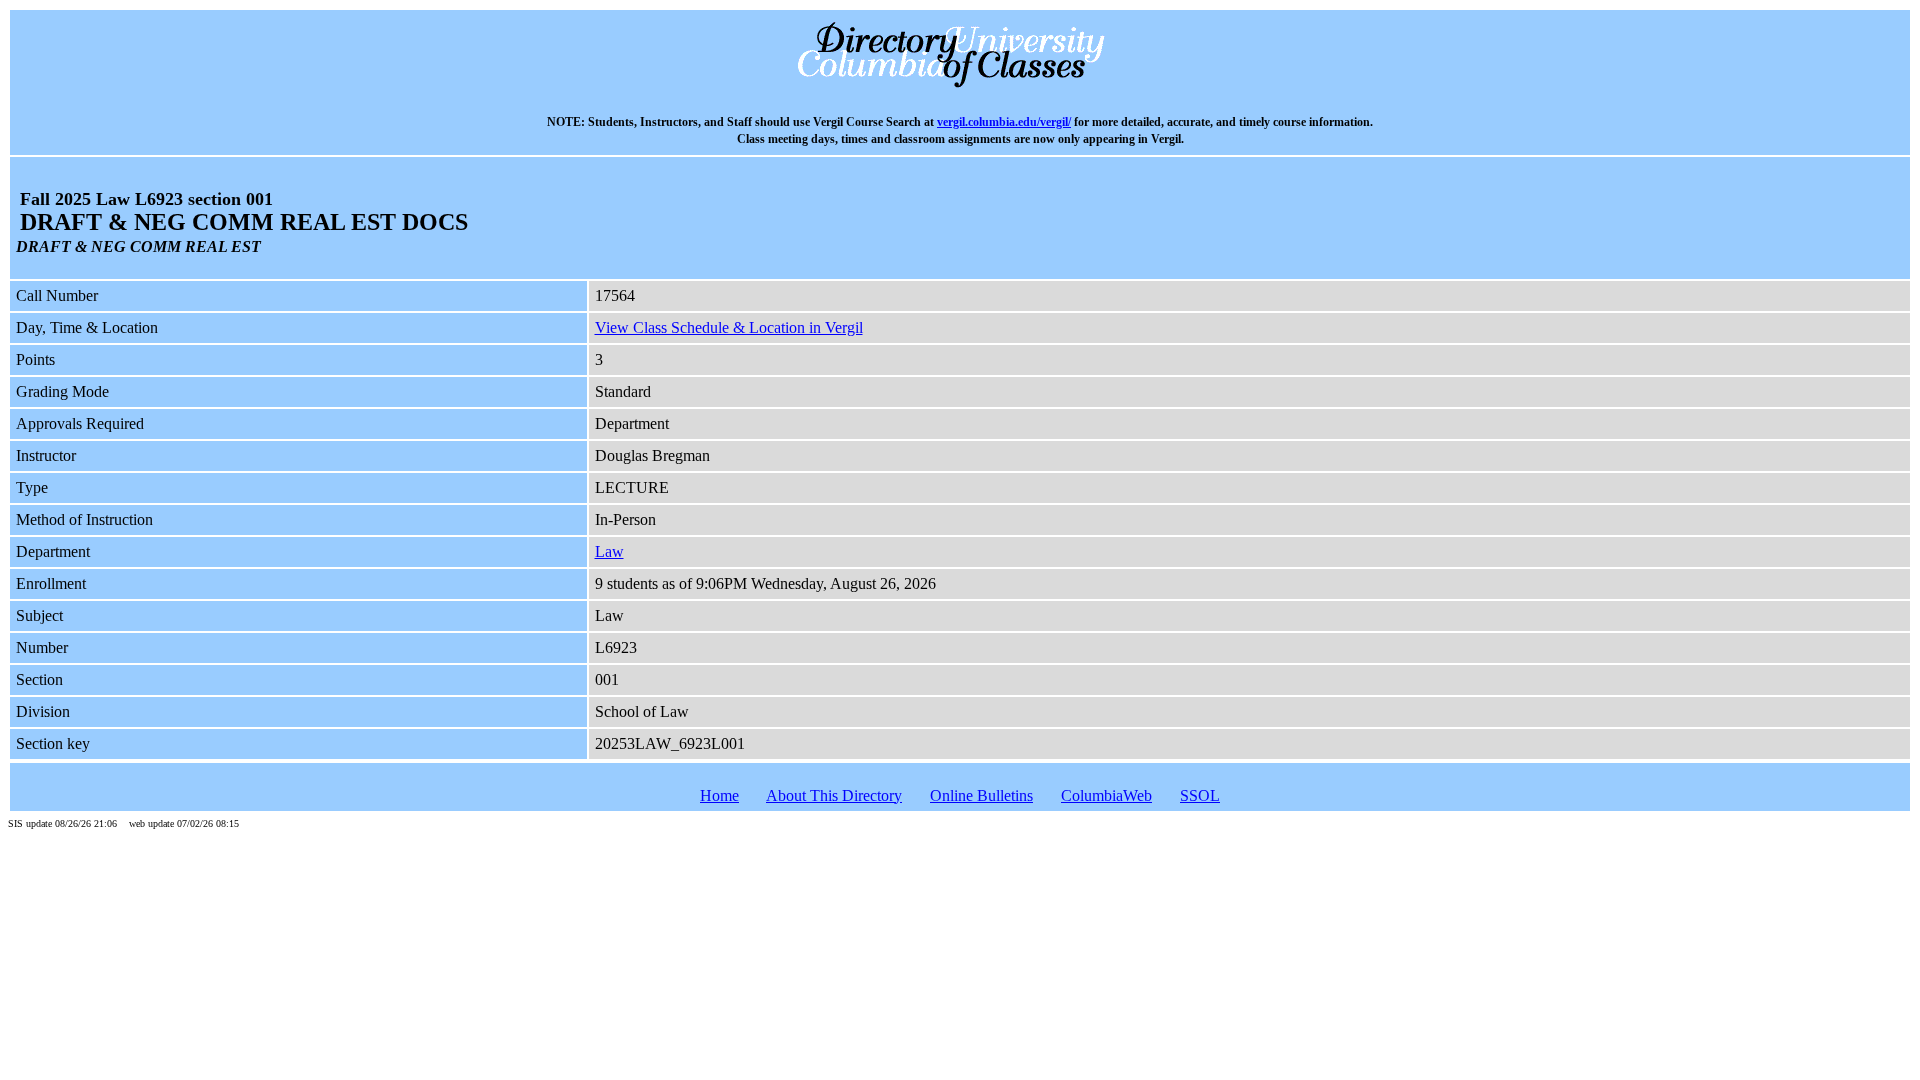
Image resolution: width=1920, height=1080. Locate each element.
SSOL (1200, 795)
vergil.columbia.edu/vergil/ (1004, 122)
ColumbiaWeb (1106, 795)
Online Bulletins (981, 795)
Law (609, 551)
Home (719, 795)
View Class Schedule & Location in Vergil (729, 327)
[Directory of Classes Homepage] (960, 85)
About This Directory (834, 795)
